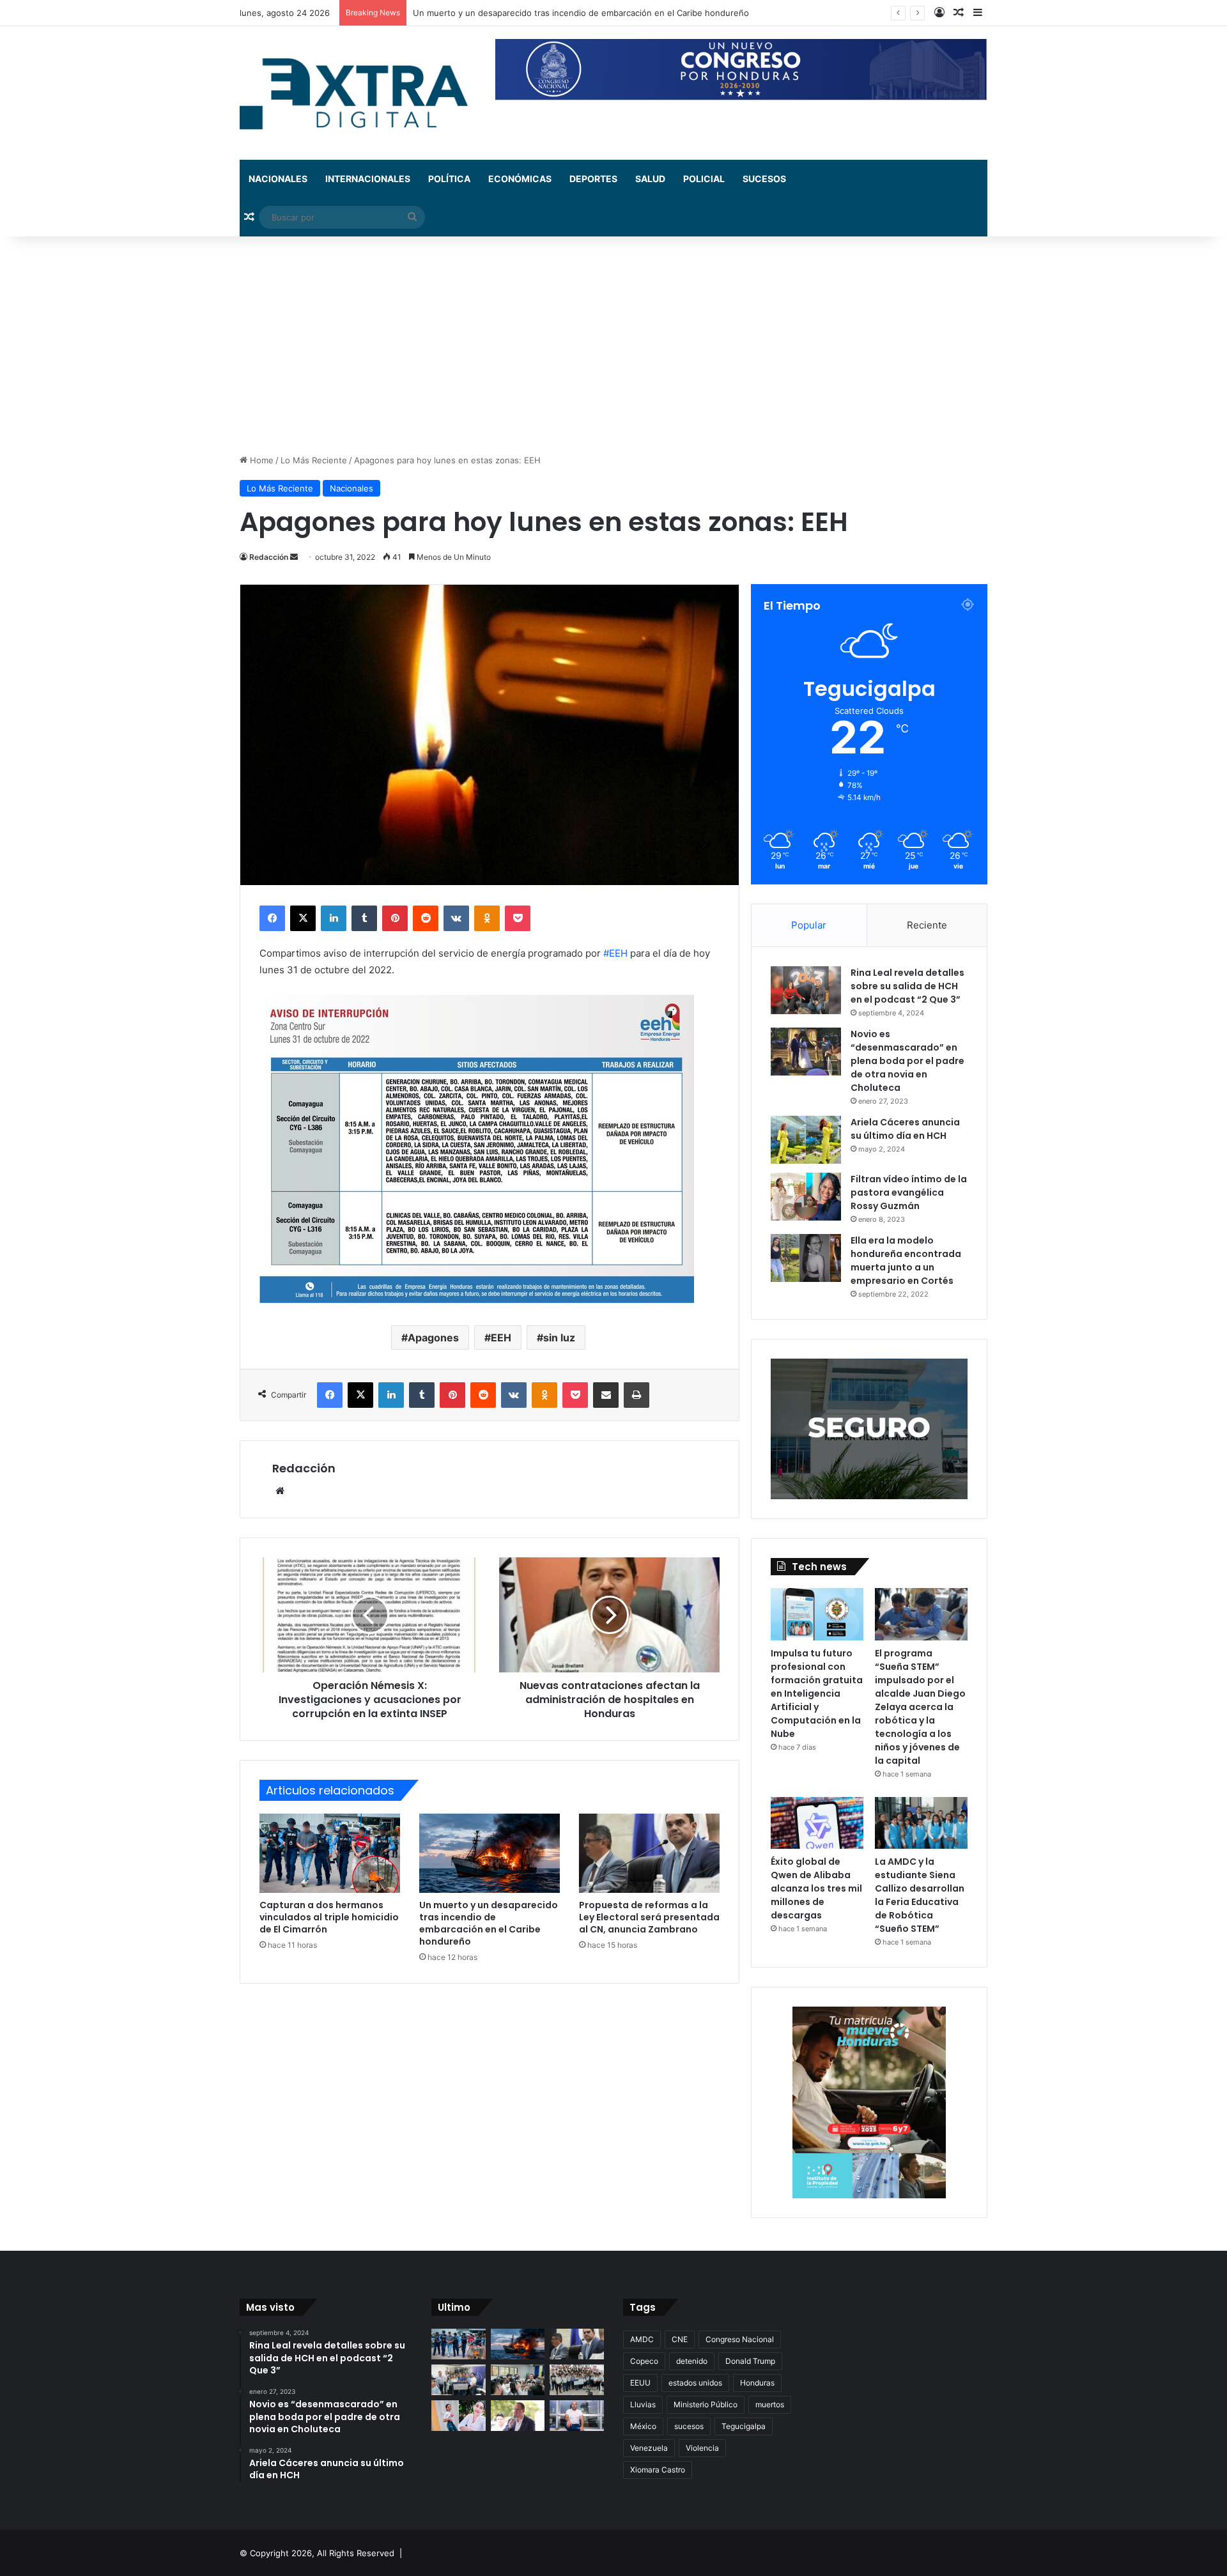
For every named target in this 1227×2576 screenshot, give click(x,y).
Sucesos (764, 179)
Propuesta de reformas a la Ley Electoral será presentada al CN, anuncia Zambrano (649, 1917)
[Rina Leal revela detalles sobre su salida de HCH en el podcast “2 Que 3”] (806, 990)
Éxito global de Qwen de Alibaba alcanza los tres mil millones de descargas (816, 1888)
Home (260, 460)
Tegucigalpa (744, 2426)
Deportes (593, 179)
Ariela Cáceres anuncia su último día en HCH (905, 1129)
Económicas (520, 179)
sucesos (689, 2426)
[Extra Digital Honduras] (358, 93)
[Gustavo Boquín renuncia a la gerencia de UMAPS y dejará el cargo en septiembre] (518, 2416)
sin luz (559, 1338)
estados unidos (695, 2383)
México (643, 2426)
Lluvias (643, 2404)
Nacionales (278, 179)
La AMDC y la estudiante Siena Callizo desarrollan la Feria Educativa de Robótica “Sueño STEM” (920, 1895)
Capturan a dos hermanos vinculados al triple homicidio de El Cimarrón (329, 1917)
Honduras (757, 2383)
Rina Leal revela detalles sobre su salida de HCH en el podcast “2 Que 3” (907, 986)
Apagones (433, 1338)
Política (449, 179)
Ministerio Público (706, 2404)
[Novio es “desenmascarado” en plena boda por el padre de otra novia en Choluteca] (806, 1052)
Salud (650, 179)
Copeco (644, 2361)
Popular (809, 925)
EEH (501, 1338)
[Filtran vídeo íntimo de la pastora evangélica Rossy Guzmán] (806, 1197)
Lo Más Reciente (314, 460)
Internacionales (368, 179)
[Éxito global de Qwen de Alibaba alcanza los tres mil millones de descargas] (817, 1823)
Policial (704, 179)
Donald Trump (750, 2361)
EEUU (640, 2383)
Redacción (269, 557)
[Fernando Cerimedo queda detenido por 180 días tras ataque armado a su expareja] (577, 2416)
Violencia (702, 2448)
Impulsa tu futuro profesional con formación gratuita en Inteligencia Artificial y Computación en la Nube (817, 1693)
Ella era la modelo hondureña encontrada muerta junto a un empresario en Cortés (906, 1261)
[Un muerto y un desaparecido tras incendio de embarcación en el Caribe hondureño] (490, 1853)
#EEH (615, 953)
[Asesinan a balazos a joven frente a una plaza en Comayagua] (459, 2416)
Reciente (927, 925)
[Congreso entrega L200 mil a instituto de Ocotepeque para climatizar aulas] (577, 2380)
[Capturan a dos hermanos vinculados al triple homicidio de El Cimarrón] (330, 1853)
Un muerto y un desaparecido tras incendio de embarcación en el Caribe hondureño (489, 1923)
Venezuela (649, 2448)
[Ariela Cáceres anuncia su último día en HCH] (806, 1140)
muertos (770, 2404)
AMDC (642, 2339)
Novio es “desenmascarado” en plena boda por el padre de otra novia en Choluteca (907, 1061)
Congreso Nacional (740, 2339)
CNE (680, 2339)
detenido (692, 2361)
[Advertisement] (613, 345)
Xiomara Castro (658, 2470)
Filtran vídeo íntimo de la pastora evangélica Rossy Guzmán (909, 1192)
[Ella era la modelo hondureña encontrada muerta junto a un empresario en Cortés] (806, 1258)
